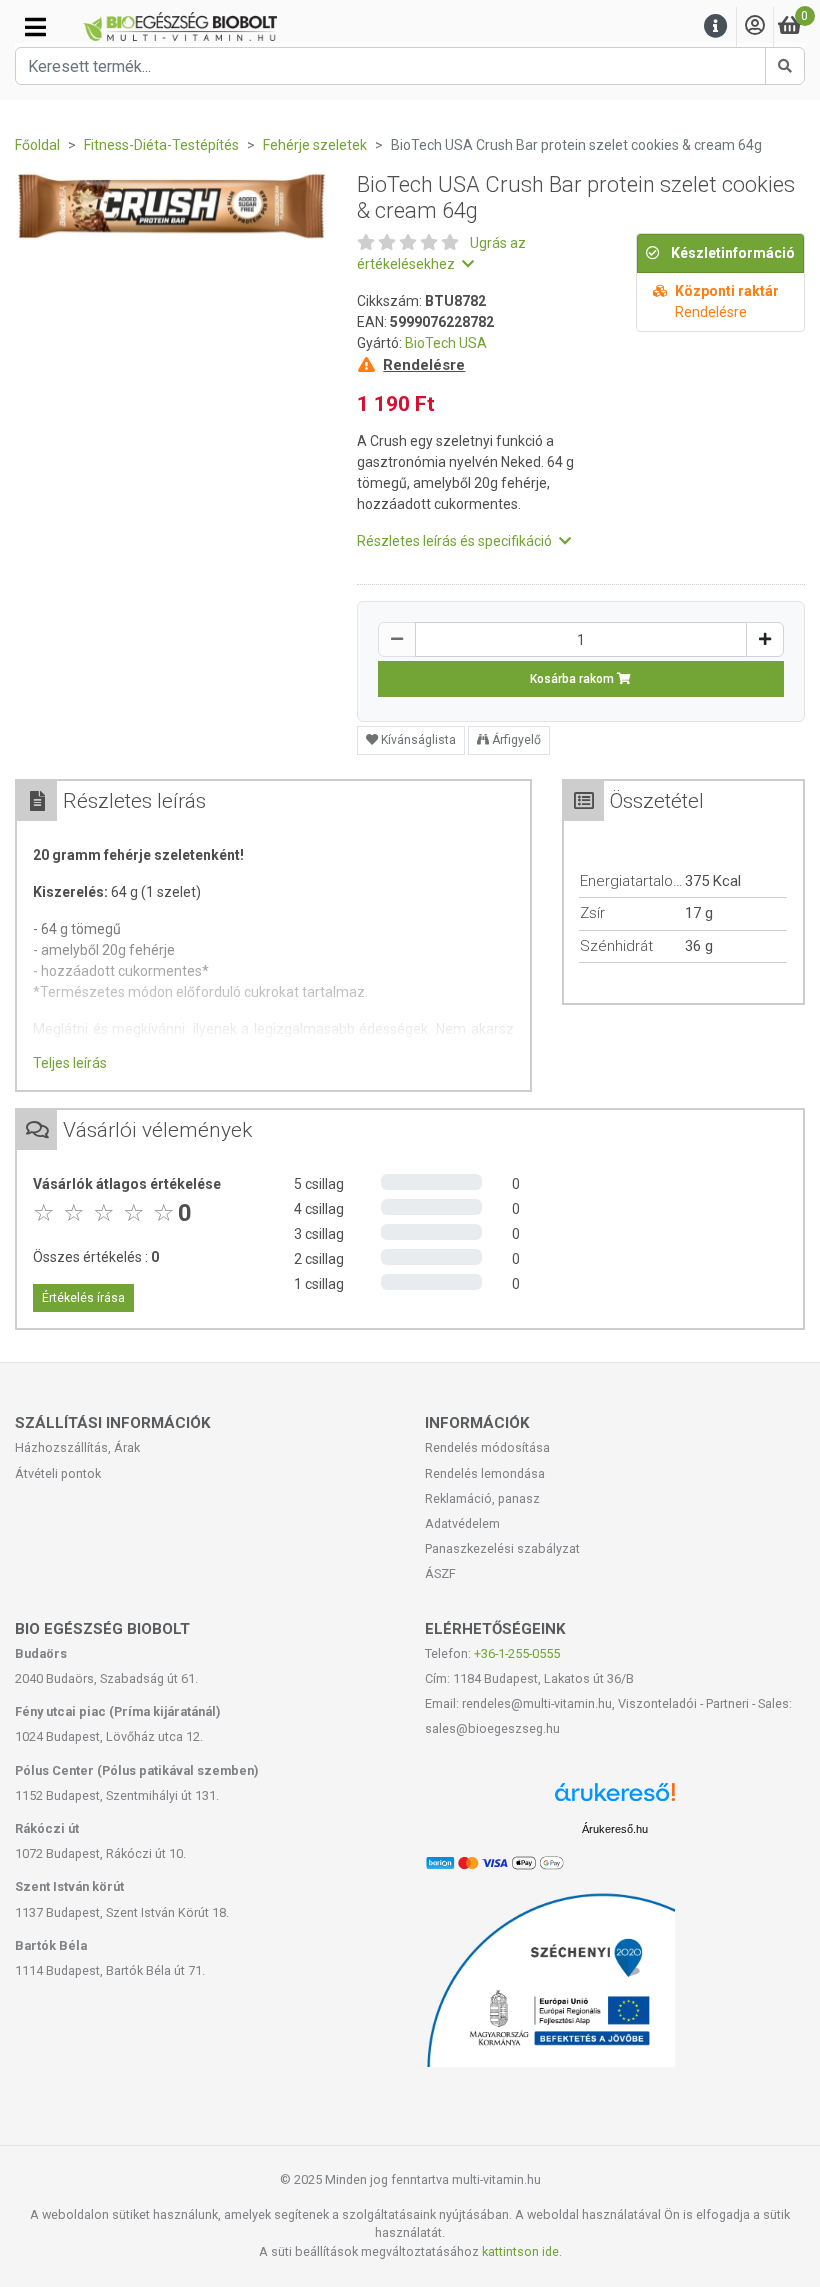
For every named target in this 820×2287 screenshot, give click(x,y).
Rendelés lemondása (485, 1473)
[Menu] (716, 26)
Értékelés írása (83, 1298)
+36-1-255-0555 (517, 1653)
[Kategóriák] (35, 27)
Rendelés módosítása (487, 1447)
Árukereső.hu (615, 1829)
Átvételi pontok (58, 1473)
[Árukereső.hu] (615, 1799)
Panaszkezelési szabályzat (502, 1548)
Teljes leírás (70, 1063)
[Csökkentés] (397, 639)
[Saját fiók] (755, 26)
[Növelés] (765, 639)
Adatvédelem (462, 1523)
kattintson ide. (522, 2251)
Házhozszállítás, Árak (77, 1447)
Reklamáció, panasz (482, 1498)
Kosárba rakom (573, 679)
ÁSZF (440, 1573)
